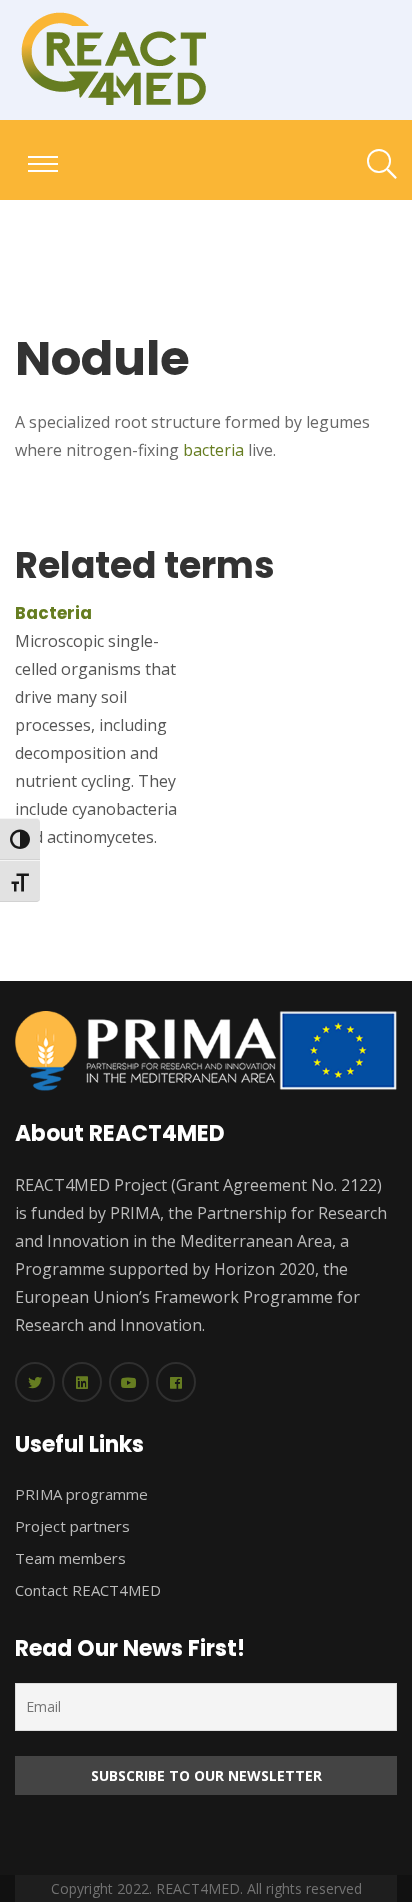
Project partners (72, 1526)
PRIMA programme (81, 1494)
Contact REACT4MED (88, 1590)
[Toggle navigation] (43, 164)
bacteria (213, 450)
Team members (70, 1558)
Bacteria (53, 613)
